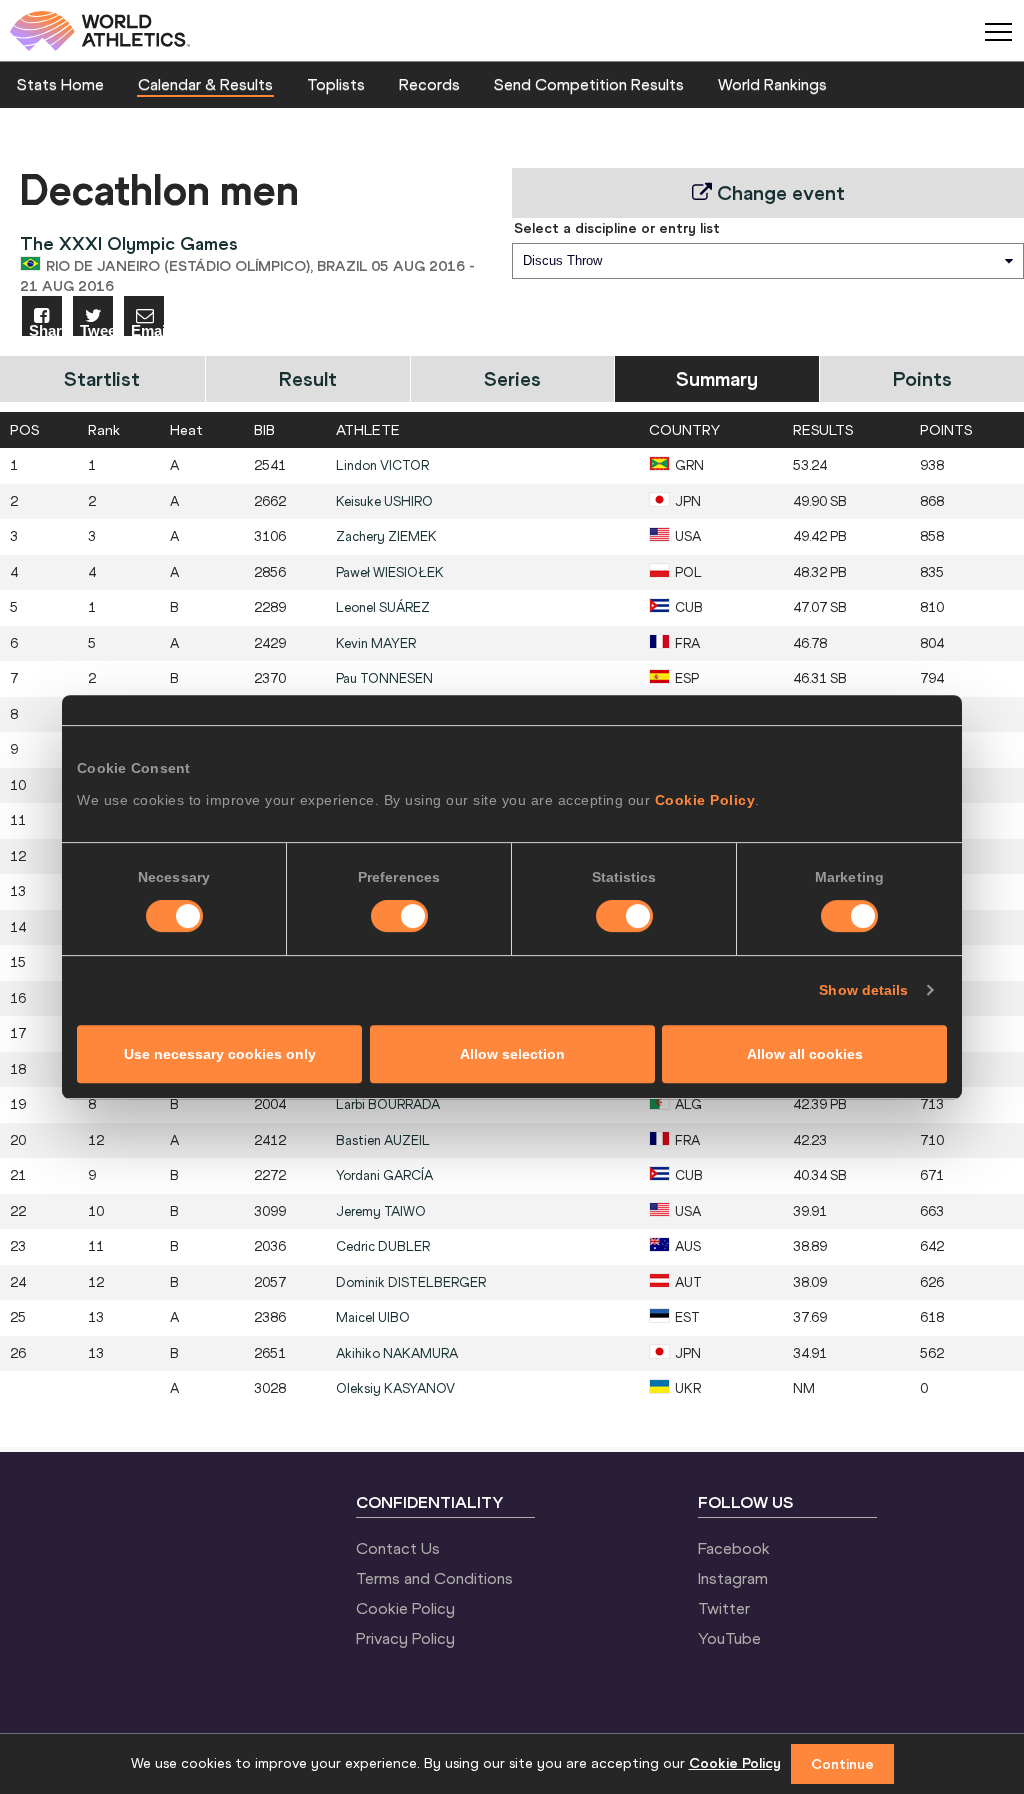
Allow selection (512, 1054)
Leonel (383, 607)
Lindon (382, 465)
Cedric (383, 1246)
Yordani (384, 1175)
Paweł (390, 572)
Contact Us (398, 1548)
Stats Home (60, 84)
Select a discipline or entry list (617, 228)
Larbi (388, 1104)
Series (512, 378)
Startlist (102, 378)
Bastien (383, 1140)
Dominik (411, 1282)
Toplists (336, 84)
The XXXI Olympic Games (129, 243)
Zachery (386, 536)
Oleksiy (395, 1388)
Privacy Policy (405, 1638)
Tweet (96, 329)
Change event (778, 192)
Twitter (724, 1608)
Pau (384, 678)
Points (922, 378)
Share (45, 329)
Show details (863, 990)
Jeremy (381, 1211)
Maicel (373, 1317)
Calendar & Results (205, 84)
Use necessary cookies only (220, 1054)
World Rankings (772, 84)
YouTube (729, 1638)
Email (147, 329)
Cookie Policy (705, 800)
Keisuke (384, 501)
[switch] (399, 916)
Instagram (733, 1578)
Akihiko (397, 1353)
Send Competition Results (589, 84)
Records (429, 84)
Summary (717, 378)
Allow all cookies (805, 1054)
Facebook (734, 1548)
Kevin (376, 643)
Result (308, 378)
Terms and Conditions (434, 1578)
